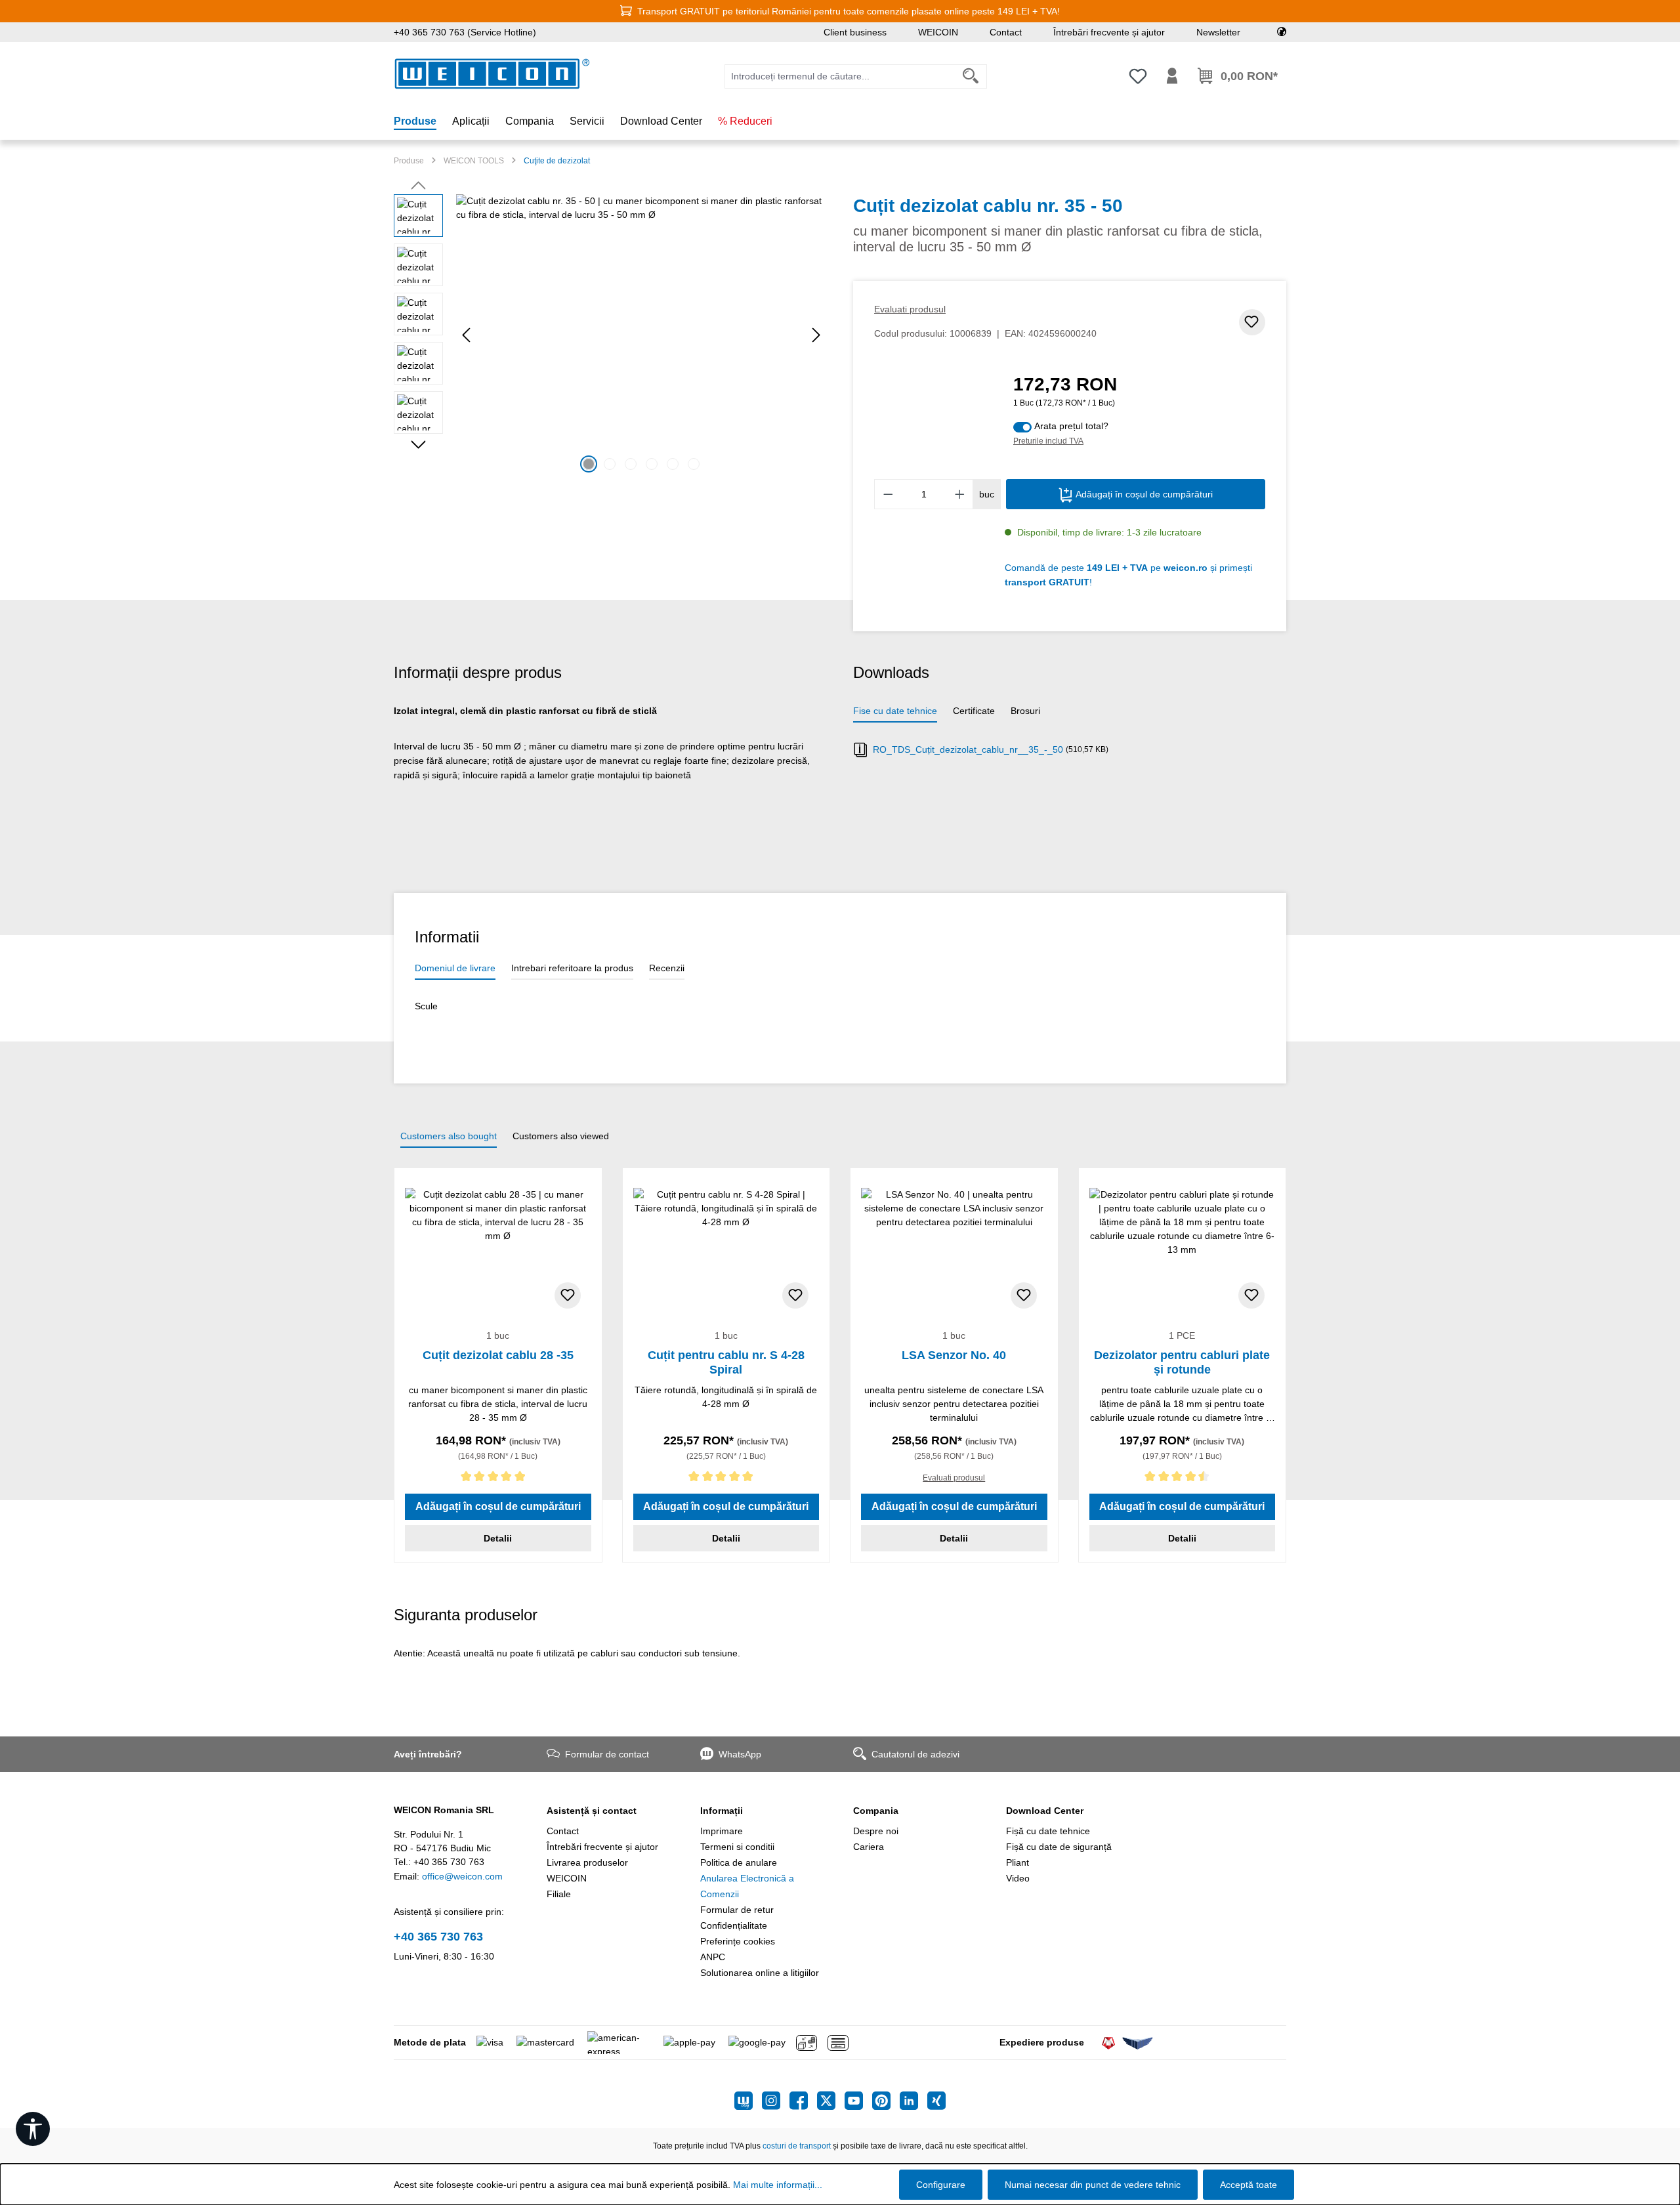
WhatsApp (740, 1754)
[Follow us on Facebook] (803, 2101)
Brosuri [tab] (1025, 711)
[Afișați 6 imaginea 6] (694, 464)
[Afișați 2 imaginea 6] (610, 464)
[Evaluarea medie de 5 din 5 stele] (498, 1479)
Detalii (498, 1538)
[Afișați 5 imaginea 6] (673, 464)
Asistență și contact (592, 1811)
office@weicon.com (462, 1876)
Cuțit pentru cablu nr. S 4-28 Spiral (726, 1362)
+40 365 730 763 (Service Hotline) (465, 32)
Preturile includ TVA (1048, 441)
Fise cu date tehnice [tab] (895, 711)
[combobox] (840, 76)
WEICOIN (938, 32)
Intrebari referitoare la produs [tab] (572, 968)
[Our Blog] (748, 2101)
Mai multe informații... (778, 2185)
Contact (1006, 32)
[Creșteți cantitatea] (960, 494)
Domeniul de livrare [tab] (455, 968)
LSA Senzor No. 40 (954, 1355)
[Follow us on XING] (936, 2101)
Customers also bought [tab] (449, 1136)
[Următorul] (816, 335)
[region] (610, 335)
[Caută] (971, 76)
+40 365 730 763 (438, 1937)
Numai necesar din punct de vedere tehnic (1093, 2185)
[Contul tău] (1172, 76)
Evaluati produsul (910, 309)
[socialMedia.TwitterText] (831, 2101)
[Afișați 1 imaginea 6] (589, 464)
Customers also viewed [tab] (561, 1136)
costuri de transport (797, 2146)
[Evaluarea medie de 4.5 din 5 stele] (1183, 1479)
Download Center (1045, 1811)
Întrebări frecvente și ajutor (1109, 32)
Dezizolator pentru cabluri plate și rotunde (1182, 1362)
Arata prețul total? (1071, 426)
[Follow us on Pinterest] (886, 2101)
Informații (722, 1811)
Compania (876, 1811)
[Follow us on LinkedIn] (913, 2101)
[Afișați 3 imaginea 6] (631, 464)
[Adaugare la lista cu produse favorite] (1252, 322)
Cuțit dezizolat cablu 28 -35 (498, 1355)
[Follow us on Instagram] (776, 2101)
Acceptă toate (1249, 2185)
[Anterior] (466, 335)
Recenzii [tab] (667, 968)
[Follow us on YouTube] (858, 2101)
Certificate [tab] (974, 711)
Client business (855, 32)
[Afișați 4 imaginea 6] (652, 464)
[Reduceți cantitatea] (888, 494)
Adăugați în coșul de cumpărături (1143, 494)
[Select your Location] (1282, 32)
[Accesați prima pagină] (492, 74)
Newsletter (1218, 32)
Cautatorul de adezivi (915, 1754)
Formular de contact (607, 1754)
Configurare (941, 2185)
